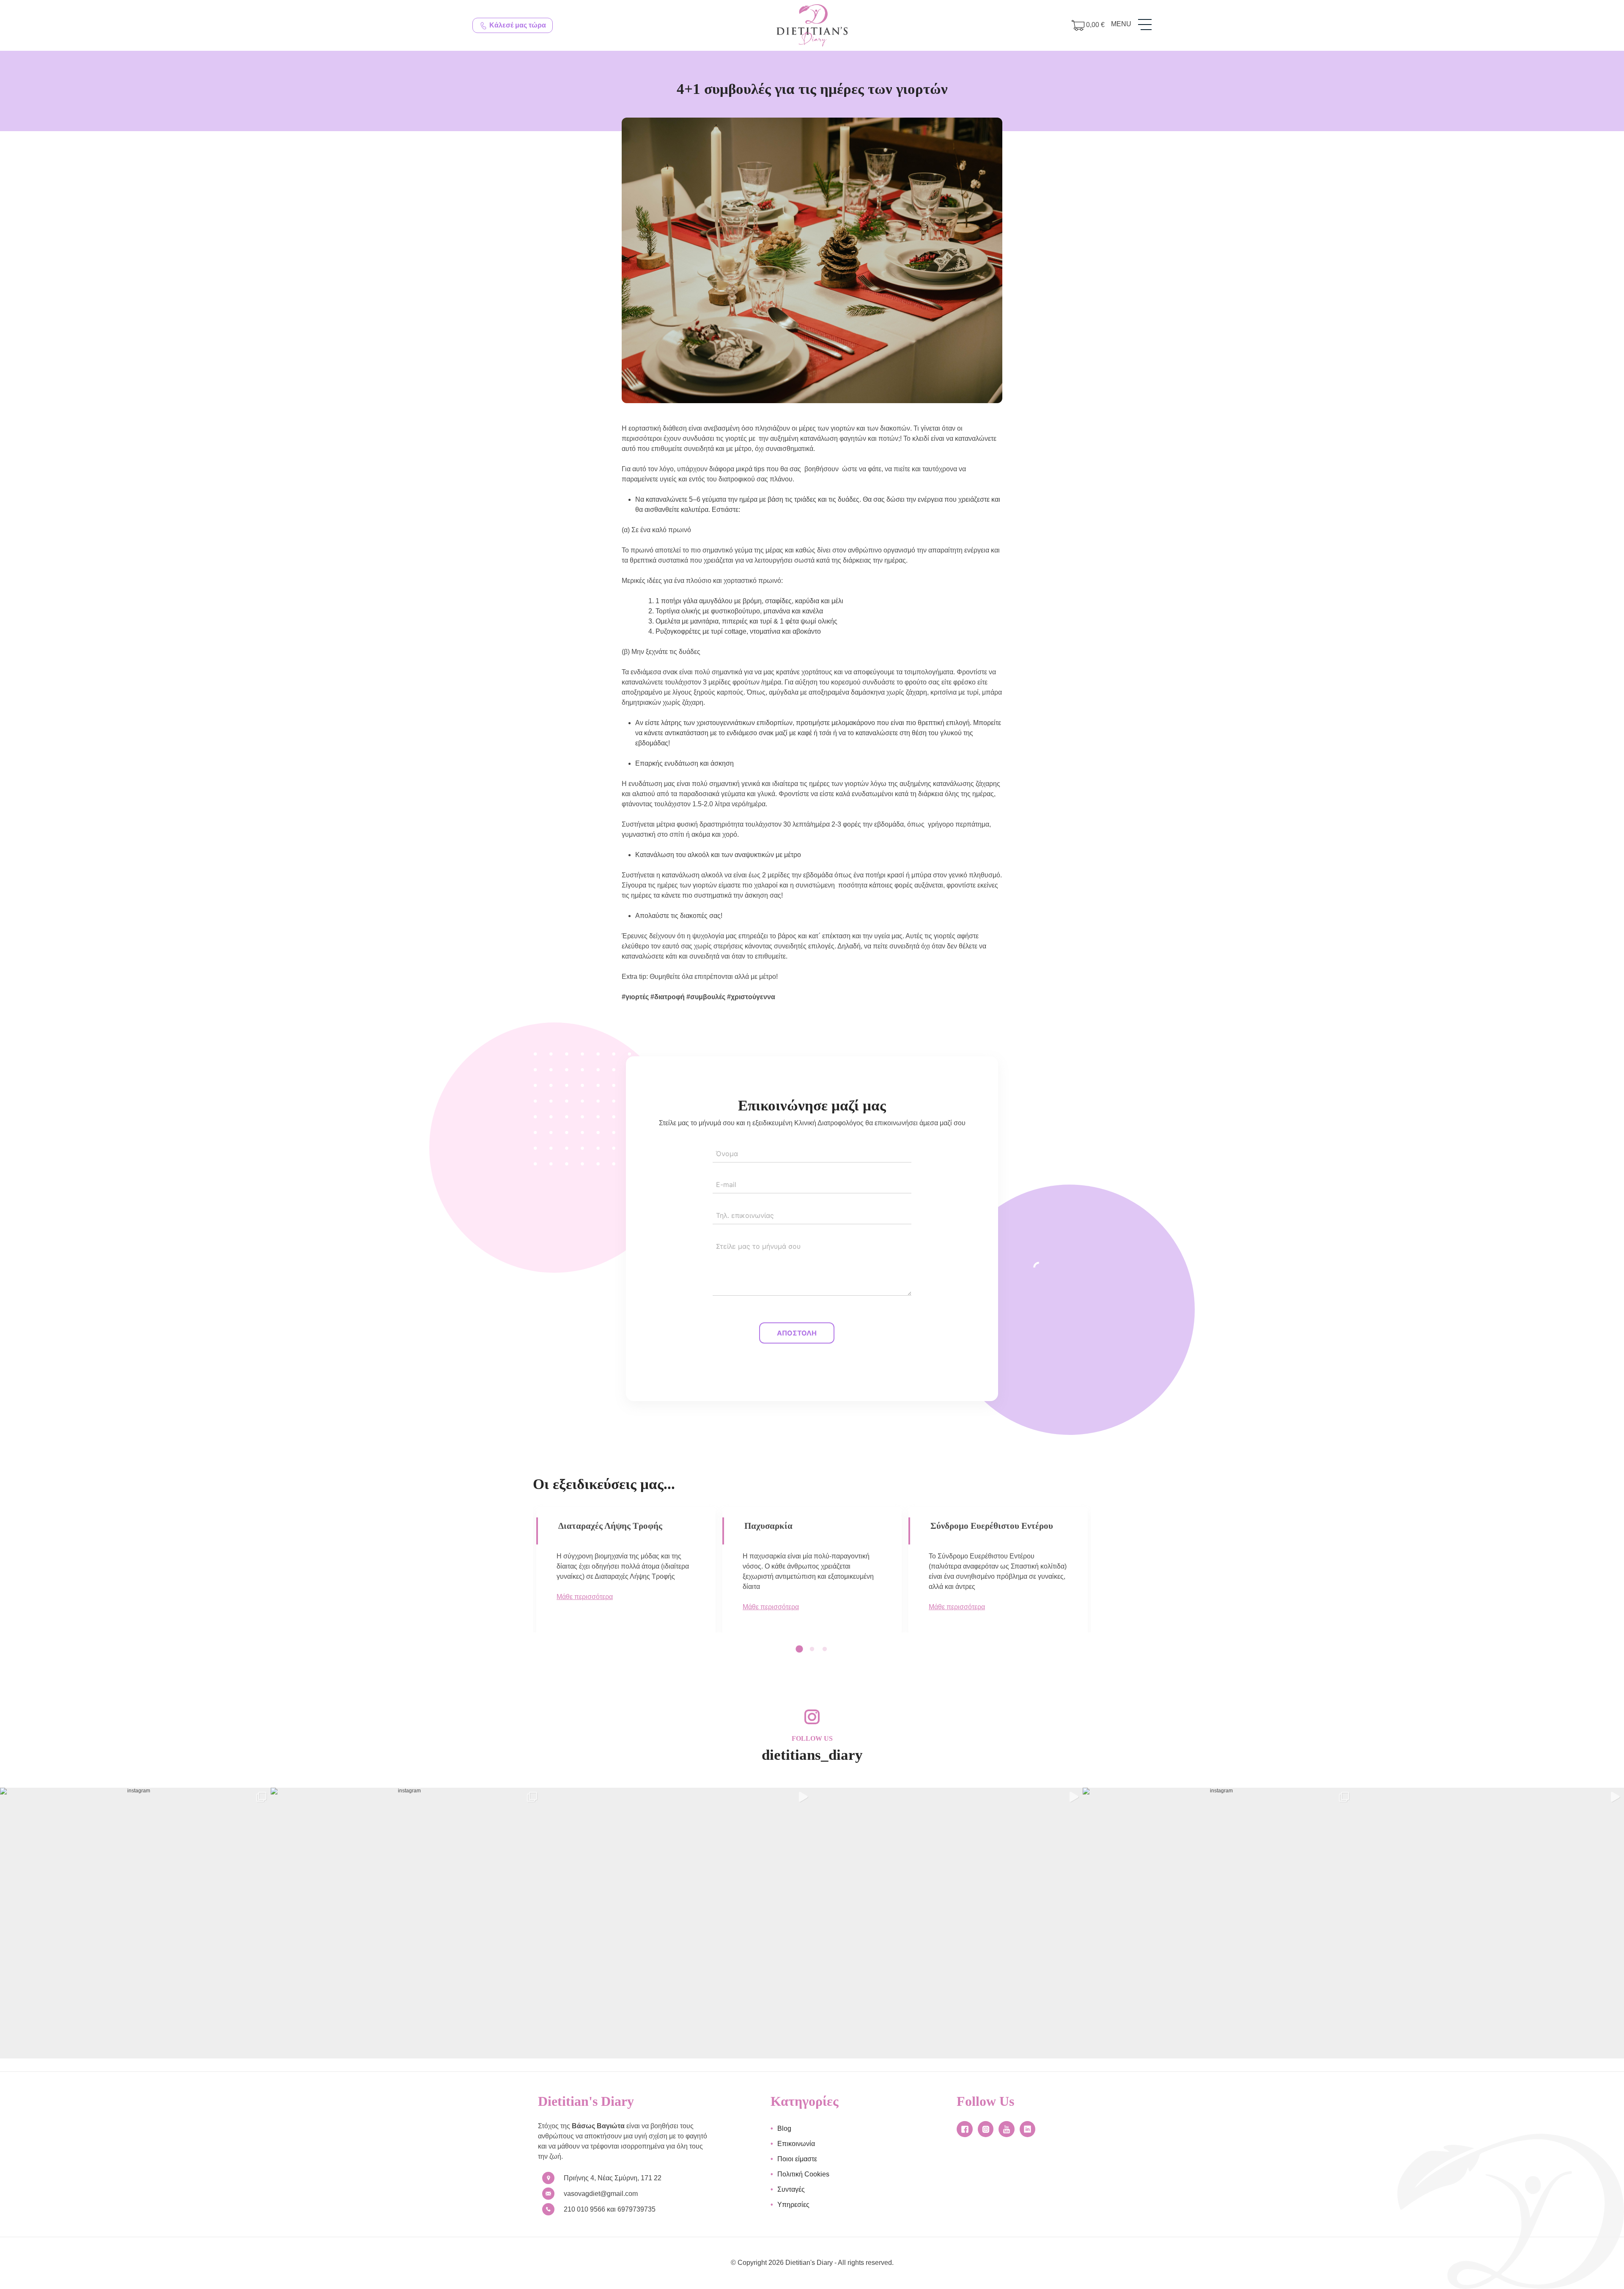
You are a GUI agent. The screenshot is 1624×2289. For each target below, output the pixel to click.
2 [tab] (815, 1649)
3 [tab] (828, 1649)
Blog (784, 2128)
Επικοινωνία (796, 2144)
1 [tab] (803, 1649)
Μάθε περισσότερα (585, 1617)
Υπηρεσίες (793, 2205)
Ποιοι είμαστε (797, 2159)
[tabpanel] (626, 1568)
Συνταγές (791, 2189)
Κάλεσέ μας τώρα (517, 25)
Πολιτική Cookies (803, 2174)
